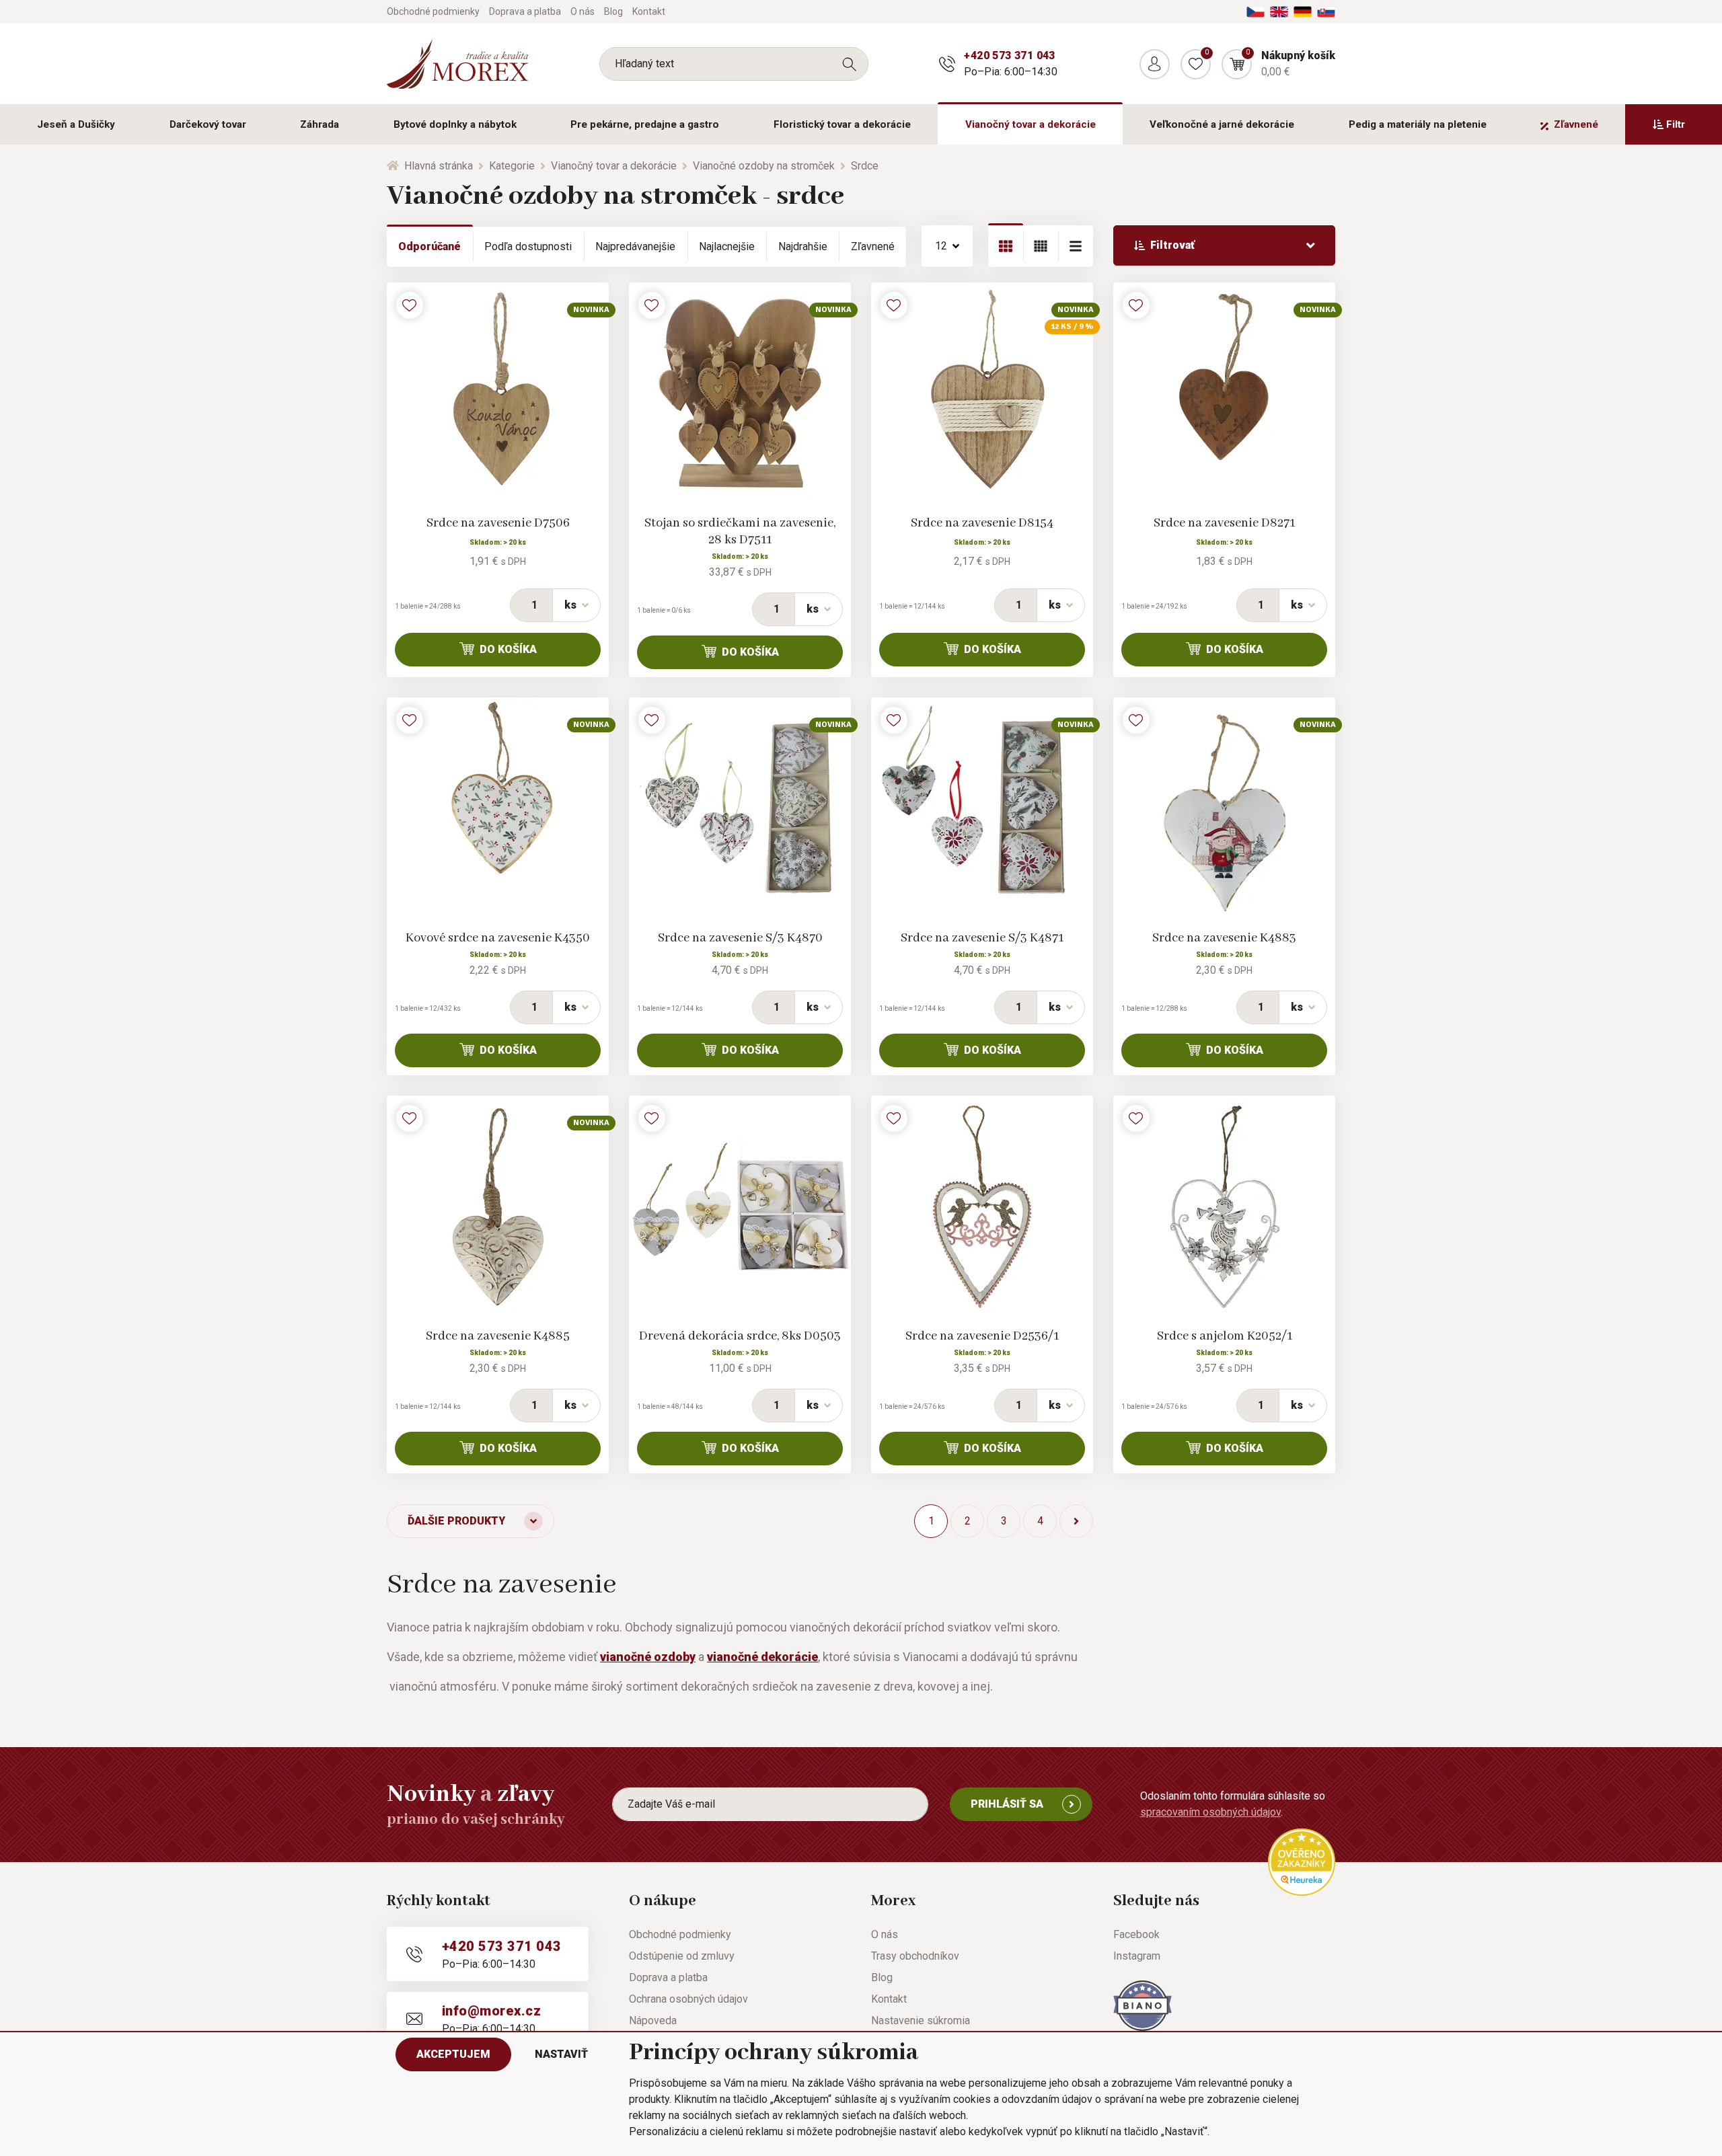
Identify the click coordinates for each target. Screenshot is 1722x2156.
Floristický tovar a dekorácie (842, 124)
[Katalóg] (1006, 246)
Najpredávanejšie (635, 246)
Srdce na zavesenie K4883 (1224, 938)
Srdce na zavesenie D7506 (498, 523)
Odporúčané (429, 246)
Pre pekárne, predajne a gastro (645, 124)
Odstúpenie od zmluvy (682, 1956)
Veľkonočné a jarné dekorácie (1222, 124)
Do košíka (508, 649)
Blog (613, 11)
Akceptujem (453, 2054)
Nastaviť (561, 2054)
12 (941, 246)
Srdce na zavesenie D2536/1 (982, 1336)
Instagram (1137, 1956)
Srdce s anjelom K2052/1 (1225, 1336)
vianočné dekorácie (762, 1657)
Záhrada (320, 124)
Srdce (865, 166)
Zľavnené (1576, 124)
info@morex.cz (491, 2011)
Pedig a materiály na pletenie (1418, 124)
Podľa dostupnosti (528, 246)
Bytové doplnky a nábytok (455, 124)
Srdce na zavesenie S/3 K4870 (740, 938)
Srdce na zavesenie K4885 (498, 1336)
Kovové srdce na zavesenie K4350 (498, 938)
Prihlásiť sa (1007, 1804)
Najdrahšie (803, 246)
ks (570, 605)
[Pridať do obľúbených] (410, 305)
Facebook (1136, 1934)
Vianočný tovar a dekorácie (1031, 124)
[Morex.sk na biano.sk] (1143, 2005)
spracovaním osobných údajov (1210, 1812)
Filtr (1676, 124)
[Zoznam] (1041, 246)
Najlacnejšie (727, 246)
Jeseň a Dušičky (76, 124)
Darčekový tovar (208, 124)
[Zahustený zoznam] (1076, 246)
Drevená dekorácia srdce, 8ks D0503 (740, 1336)
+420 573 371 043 (1009, 55)
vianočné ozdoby (648, 1657)
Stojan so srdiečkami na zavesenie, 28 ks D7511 (740, 532)
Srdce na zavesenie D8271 (1224, 523)
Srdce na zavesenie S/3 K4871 (982, 938)
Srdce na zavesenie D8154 (982, 523)
